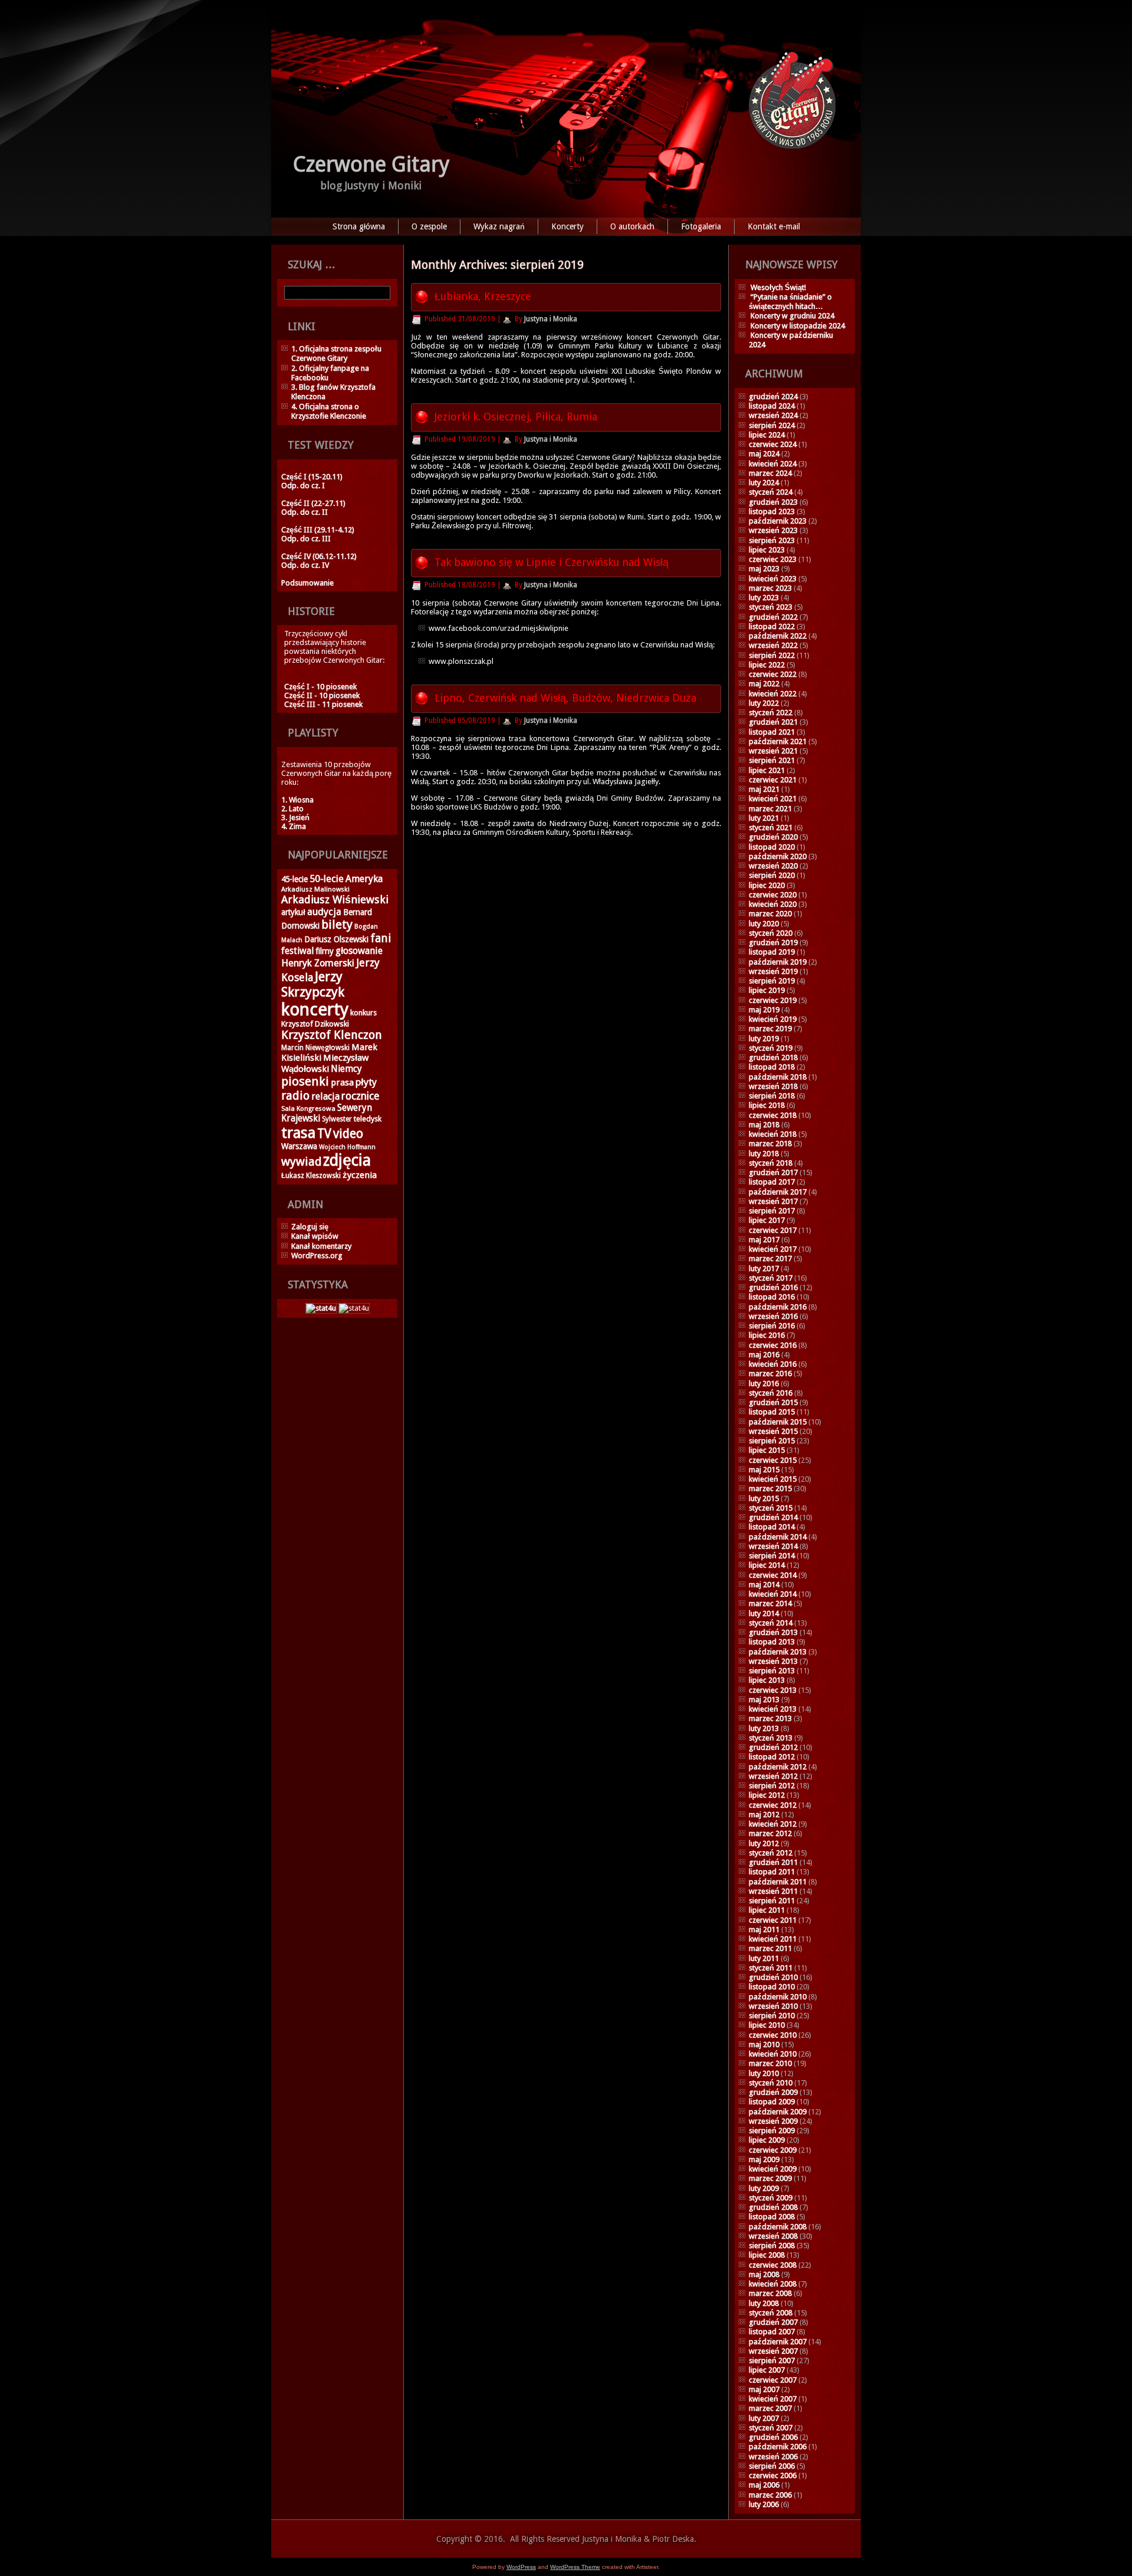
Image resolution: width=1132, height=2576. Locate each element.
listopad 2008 (772, 2217)
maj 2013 (764, 1700)
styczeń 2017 (771, 1278)
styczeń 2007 (771, 2428)
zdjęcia (347, 1160)
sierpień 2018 (772, 1096)
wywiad (301, 1162)
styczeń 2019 (771, 1048)
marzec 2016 (770, 1373)
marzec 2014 (770, 1603)
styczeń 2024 (771, 492)
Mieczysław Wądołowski (325, 1063)
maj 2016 (764, 1355)
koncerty (315, 1009)
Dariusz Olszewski (336, 939)
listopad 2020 (772, 847)
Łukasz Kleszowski (311, 1176)
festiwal (297, 951)
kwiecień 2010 (773, 2054)
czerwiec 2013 (773, 1690)
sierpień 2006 (772, 2466)
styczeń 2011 (771, 1968)
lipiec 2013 (767, 1680)
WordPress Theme (575, 2567)
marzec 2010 (770, 2063)
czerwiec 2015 (773, 1460)
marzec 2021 (770, 809)
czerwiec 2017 (773, 1230)
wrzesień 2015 (773, 1431)
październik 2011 (778, 1882)
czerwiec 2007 (773, 2380)
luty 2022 (764, 703)
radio (295, 1095)
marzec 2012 (770, 1833)
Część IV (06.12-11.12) (319, 556)
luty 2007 (764, 2418)
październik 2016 (778, 1307)
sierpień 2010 (772, 2016)
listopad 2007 (772, 2332)
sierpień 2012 (772, 1786)
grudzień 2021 (773, 722)
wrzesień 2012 (773, 1776)
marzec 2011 (770, 1948)
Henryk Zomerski (318, 963)
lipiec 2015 (767, 1450)
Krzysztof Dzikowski (315, 1024)
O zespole (429, 226)
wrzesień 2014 (773, 1546)
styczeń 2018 (771, 1163)
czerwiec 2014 (773, 1575)
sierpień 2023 (772, 540)
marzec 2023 (770, 588)
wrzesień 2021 (773, 751)
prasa (342, 1083)
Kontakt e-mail (774, 226)
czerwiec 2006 (773, 2475)
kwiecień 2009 (773, 2169)
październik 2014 (778, 1537)
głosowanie (359, 951)
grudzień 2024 (773, 397)
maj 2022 (764, 684)
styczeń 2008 (771, 2313)
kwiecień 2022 (773, 694)
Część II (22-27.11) (313, 503)
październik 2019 (778, 962)
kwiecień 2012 (773, 1824)
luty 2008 (764, 2303)
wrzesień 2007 (773, 2351)
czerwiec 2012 (773, 1805)
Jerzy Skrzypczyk (313, 984)
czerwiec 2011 (773, 1920)
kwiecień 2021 (773, 799)
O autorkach (632, 226)
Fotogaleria (701, 226)
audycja (324, 912)
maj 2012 (764, 1815)
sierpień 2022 (772, 655)
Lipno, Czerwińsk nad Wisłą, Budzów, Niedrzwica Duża (565, 698)
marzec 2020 (770, 914)
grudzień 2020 (773, 837)
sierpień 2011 (772, 1901)
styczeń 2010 (771, 2083)
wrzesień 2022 (773, 645)
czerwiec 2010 (773, 2035)
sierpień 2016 (772, 1326)
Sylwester (337, 1119)
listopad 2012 (772, 1757)
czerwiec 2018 (773, 1115)
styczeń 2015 (771, 1508)
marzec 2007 (770, 2408)
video (348, 1134)
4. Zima (294, 826)
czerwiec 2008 (773, 2265)
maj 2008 (764, 2274)
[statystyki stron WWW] (321, 1308)
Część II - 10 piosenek (322, 695)
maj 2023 (764, 569)
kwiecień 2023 (773, 579)
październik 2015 (778, 1422)
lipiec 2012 (767, 1795)
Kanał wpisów (315, 1236)
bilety (337, 925)
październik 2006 (778, 2447)
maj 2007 (764, 2389)
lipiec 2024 (767, 435)
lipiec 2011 (767, 1910)
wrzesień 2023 (773, 530)
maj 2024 (764, 454)
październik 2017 (778, 1192)
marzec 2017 (770, 1259)
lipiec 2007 (767, 2370)
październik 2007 (778, 2342)
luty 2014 (764, 1613)
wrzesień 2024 (773, 415)
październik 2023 (778, 521)
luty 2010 (764, 2073)
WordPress (521, 2567)
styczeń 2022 (771, 713)
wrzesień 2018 (773, 1086)
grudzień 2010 (773, 1977)
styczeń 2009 (771, 2198)
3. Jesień (295, 817)
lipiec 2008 (767, 2255)
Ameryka (364, 879)
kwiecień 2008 (773, 2284)
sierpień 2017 (772, 1211)
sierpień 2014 (772, 1556)
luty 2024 (764, 483)
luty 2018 (764, 1154)
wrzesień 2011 (773, 1891)
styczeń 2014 (771, 1623)
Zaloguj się (310, 1227)
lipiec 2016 (767, 1335)
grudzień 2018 (773, 1057)
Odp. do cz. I (303, 486)
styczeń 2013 (771, 1738)
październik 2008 (778, 2227)
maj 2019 (764, 1010)
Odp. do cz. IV (305, 565)
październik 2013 (778, 1652)
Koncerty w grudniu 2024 (792, 316)
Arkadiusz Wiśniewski (335, 899)
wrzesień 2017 (773, 1201)
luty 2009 (764, 2188)
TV (324, 1134)
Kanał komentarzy (321, 1246)
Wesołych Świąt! (778, 287)
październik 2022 (778, 636)
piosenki (305, 1081)
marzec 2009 (770, 2178)
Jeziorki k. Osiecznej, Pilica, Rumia (516, 417)
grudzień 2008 (773, 2207)
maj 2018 (764, 1125)
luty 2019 (764, 1039)
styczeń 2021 (771, 828)
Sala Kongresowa (308, 1108)
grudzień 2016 (773, 1287)
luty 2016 (764, 1384)
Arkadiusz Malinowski (315, 889)
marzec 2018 (770, 1144)
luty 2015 (764, 1498)
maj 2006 (764, 2485)
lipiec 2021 (767, 770)
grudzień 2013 (773, 1632)
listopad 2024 (772, 406)
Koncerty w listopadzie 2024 (798, 326)
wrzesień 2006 (773, 2457)
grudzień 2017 (773, 1172)
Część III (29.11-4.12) (318, 530)
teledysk (368, 1119)
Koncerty (567, 226)
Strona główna (359, 226)
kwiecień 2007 (773, 2399)
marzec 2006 (770, 2495)
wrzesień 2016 (773, 1316)
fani (381, 938)
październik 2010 (778, 1997)
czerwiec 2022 (773, 674)
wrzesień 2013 (773, 1661)
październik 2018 (778, 1077)
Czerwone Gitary (371, 164)
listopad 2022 (772, 626)
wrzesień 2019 (773, 971)
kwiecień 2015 (773, 1479)
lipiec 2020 (767, 885)
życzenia (360, 1175)
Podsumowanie (307, 583)
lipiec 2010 (767, 2025)
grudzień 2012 (773, 1747)
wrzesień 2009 (773, 2121)
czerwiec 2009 (773, 2150)
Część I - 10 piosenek (320, 687)
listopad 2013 (772, 1642)
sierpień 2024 (772, 425)
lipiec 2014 (767, 1565)
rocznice (360, 1096)
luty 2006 (764, 2504)
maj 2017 (764, 1240)
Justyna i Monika (551, 319)
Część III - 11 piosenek (323, 704)
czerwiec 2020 (773, 895)
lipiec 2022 (767, 665)
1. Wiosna (297, 800)
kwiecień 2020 (773, 904)
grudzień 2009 (773, 2092)
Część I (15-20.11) (312, 477)
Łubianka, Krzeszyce (483, 296)
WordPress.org (317, 1256)
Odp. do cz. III (306, 539)
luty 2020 (764, 924)
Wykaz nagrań (499, 226)
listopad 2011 (772, 1872)
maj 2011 (764, 1929)
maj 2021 (764, 789)
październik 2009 (778, 2112)
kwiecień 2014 (773, 1594)
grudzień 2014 (773, 1517)
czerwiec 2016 (773, 1345)
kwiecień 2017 (773, 1249)
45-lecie (294, 879)
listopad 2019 (772, 952)
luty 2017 (764, 1269)
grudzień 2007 (773, 2322)
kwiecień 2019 (773, 1019)
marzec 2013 (770, 1718)
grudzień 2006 (773, 2437)
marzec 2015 (770, 1488)
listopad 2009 (772, 2102)
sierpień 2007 (772, 2360)
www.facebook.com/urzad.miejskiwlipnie (498, 628)
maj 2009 (764, 2159)
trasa (298, 1133)
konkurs (363, 1013)
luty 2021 (764, 818)
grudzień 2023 (773, 502)
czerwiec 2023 (773, 559)
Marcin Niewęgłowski (315, 1048)
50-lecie (327, 879)
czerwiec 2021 (773, 780)
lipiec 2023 (767, 550)
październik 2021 (778, 741)
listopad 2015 (772, 1412)
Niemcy (346, 1069)
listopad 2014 (772, 1527)
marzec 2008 (770, 2293)
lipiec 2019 (767, 990)
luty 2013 (764, 1728)
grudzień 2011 (773, 1862)
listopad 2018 (772, 1067)
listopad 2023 (772, 511)
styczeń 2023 (771, 607)
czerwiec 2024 (773, 444)
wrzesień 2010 (773, 2006)
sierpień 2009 (772, 2131)
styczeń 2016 (771, 1393)
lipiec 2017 (767, 1220)
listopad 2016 (772, 1297)
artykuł (293, 912)
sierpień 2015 (772, 1441)
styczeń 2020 (771, 933)
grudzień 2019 (773, 942)
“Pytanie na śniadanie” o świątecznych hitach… (790, 302)
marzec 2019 (770, 1029)
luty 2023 (764, 598)
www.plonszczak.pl (461, 661)
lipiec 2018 (767, 1105)
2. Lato (292, 809)
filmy (325, 951)
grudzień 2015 (773, 1402)
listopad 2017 (772, 1182)
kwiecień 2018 (773, 1134)
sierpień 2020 (772, 875)
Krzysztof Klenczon (332, 1035)
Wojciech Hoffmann (347, 1147)
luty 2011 (764, 1958)
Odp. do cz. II (305, 512)
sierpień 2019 (772, 981)
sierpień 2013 (772, 1671)
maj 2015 (764, 1470)
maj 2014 (764, 1585)
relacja (325, 1096)
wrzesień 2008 (773, 2236)
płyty (366, 1082)
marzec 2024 (770, 473)
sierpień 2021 (772, 760)
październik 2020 (778, 856)
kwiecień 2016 (773, 1364)
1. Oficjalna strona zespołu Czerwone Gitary (336, 353)
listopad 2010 (772, 1987)
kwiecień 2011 (773, 1939)
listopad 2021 (772, 732)
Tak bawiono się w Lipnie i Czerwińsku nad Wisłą (552, 562)
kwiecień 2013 (773, 1709)
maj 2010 (764, 2044)
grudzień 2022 (773, 617)
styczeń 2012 (771, 1853)
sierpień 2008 (772, 2246)
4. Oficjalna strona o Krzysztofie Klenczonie (329, 411)
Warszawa (299, 1146)
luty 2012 (764, 1843)
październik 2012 (778, 1767)
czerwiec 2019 (773, 1000)
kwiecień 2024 (773, 464)
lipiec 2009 (767, 2140)
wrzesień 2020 (773, 866)
